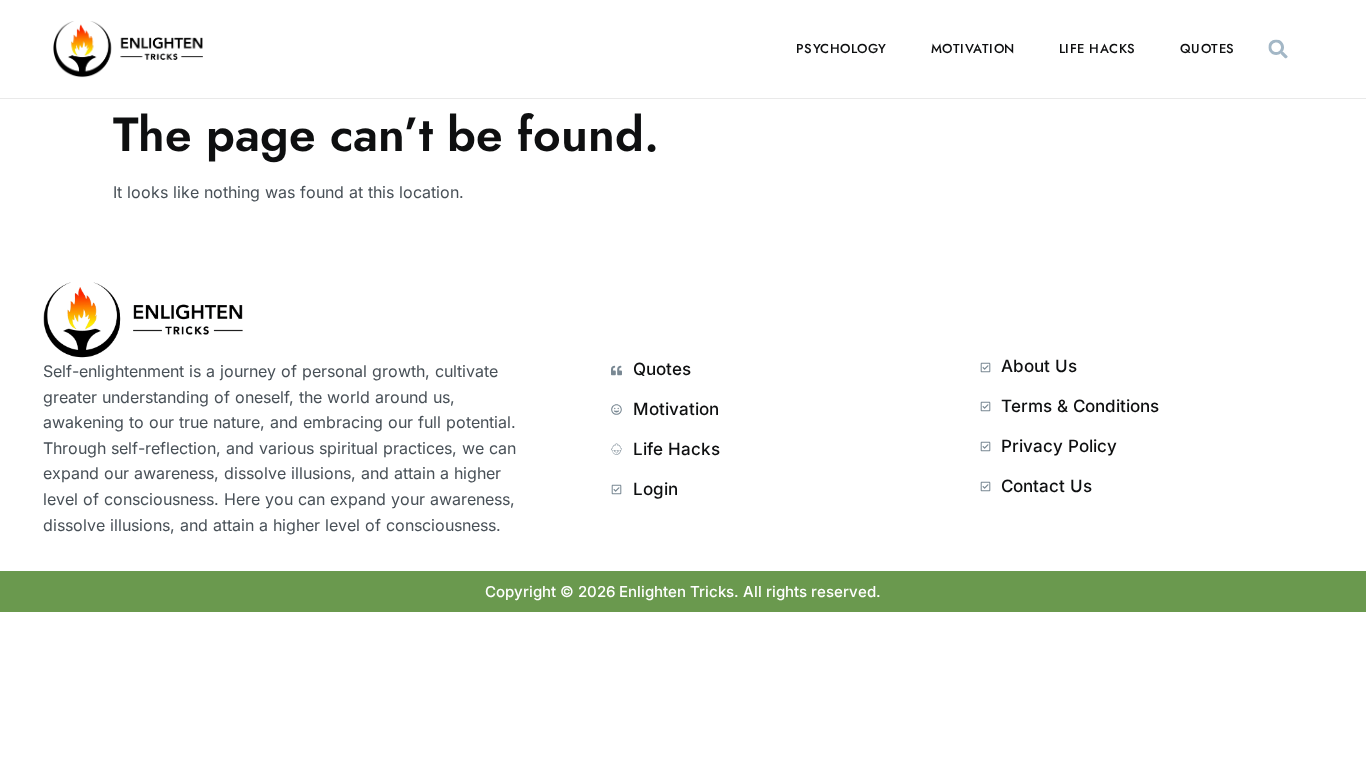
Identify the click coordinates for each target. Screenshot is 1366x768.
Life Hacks (1097, 48)
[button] (1278, 49)
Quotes (1207, 48)
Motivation (973, 48)
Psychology (841, 48)
